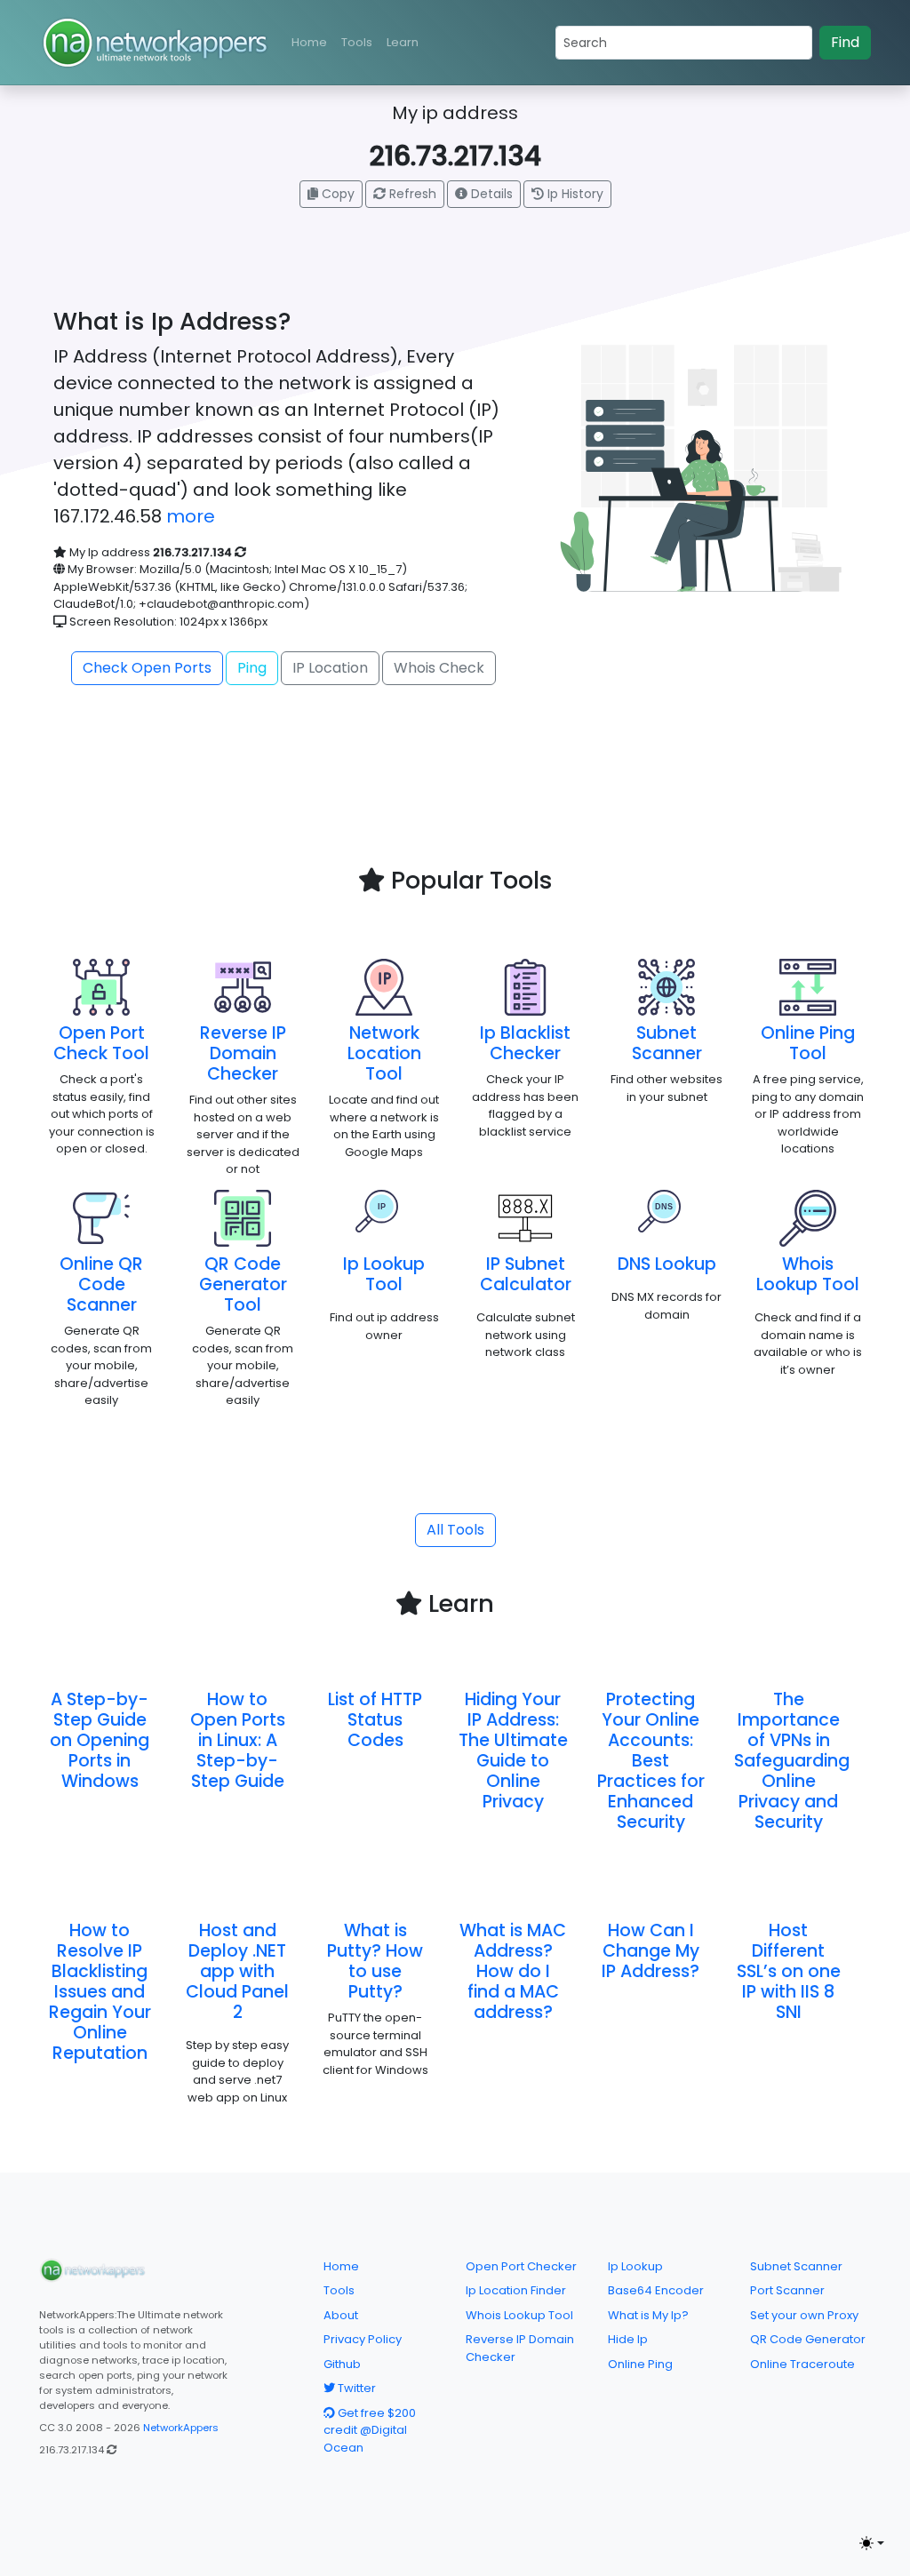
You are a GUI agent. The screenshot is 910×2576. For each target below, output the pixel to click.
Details (490, 194)
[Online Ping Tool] (808, 987)
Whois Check (439, 668)
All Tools (455, 1530)
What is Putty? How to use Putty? (375, 1961)
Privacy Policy (363, 2339)
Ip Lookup (635, 2266)
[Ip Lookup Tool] (384, 1218)
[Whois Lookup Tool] (808, 1218)
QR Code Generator (808, 2339)
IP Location (330, 668)
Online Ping (640, 2364)
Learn (403, 42)
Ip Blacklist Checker (525, 1043)
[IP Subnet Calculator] (525, 1218)
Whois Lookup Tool (808, 1274)
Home (309, 42)
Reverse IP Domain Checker (243, 1053)
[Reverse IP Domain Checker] (243, 987)
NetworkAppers (181, 2428)
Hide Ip (628, 2339)
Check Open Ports (147, 668)
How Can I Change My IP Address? (651, 1951)
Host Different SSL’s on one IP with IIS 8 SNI (789, 1971)
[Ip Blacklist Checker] (525, 987)
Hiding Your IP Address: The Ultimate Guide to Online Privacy (513, 1751)
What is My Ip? (648, 2315)
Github (342, 2364)
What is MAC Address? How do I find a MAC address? (513, 1971)
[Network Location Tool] (384, 987)
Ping (252, 668)
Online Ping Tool (808, 1043)
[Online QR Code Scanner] (101, 1218)
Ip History (574, 194)
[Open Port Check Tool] (101, 987)
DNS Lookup (667, 1264)
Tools (357, 42)
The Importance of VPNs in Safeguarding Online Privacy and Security (792, 1761)
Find (845, 42)
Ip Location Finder (516, 2290)
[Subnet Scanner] (667, 987)
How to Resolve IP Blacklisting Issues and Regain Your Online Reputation (100, 1992)
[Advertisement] (455, 814)
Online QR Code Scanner (101, 1284)
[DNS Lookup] (667, 1218)
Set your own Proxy (804, 2315)
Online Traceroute (802, 2364)
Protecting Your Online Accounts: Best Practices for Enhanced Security (651, 1761)
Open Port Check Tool (101, 1043)
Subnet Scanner (667, 1043)
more (191, 516)
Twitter (355, 2388)
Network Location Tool (384, 1053)
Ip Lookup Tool (384, 1274)
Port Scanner (787, 2290)
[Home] (92, 2270)
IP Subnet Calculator (526, 1274)
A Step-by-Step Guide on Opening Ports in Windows (100, 1740)
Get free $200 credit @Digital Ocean (370, 2430)
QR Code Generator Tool (243, 1284)
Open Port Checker (521, 2266)
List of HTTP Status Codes (375, 1720)
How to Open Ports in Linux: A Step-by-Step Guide (238, 1740)
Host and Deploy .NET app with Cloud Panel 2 (237, 1971)
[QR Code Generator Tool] (243, 1218)
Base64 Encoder (656, 2290)
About (341, 2315)
